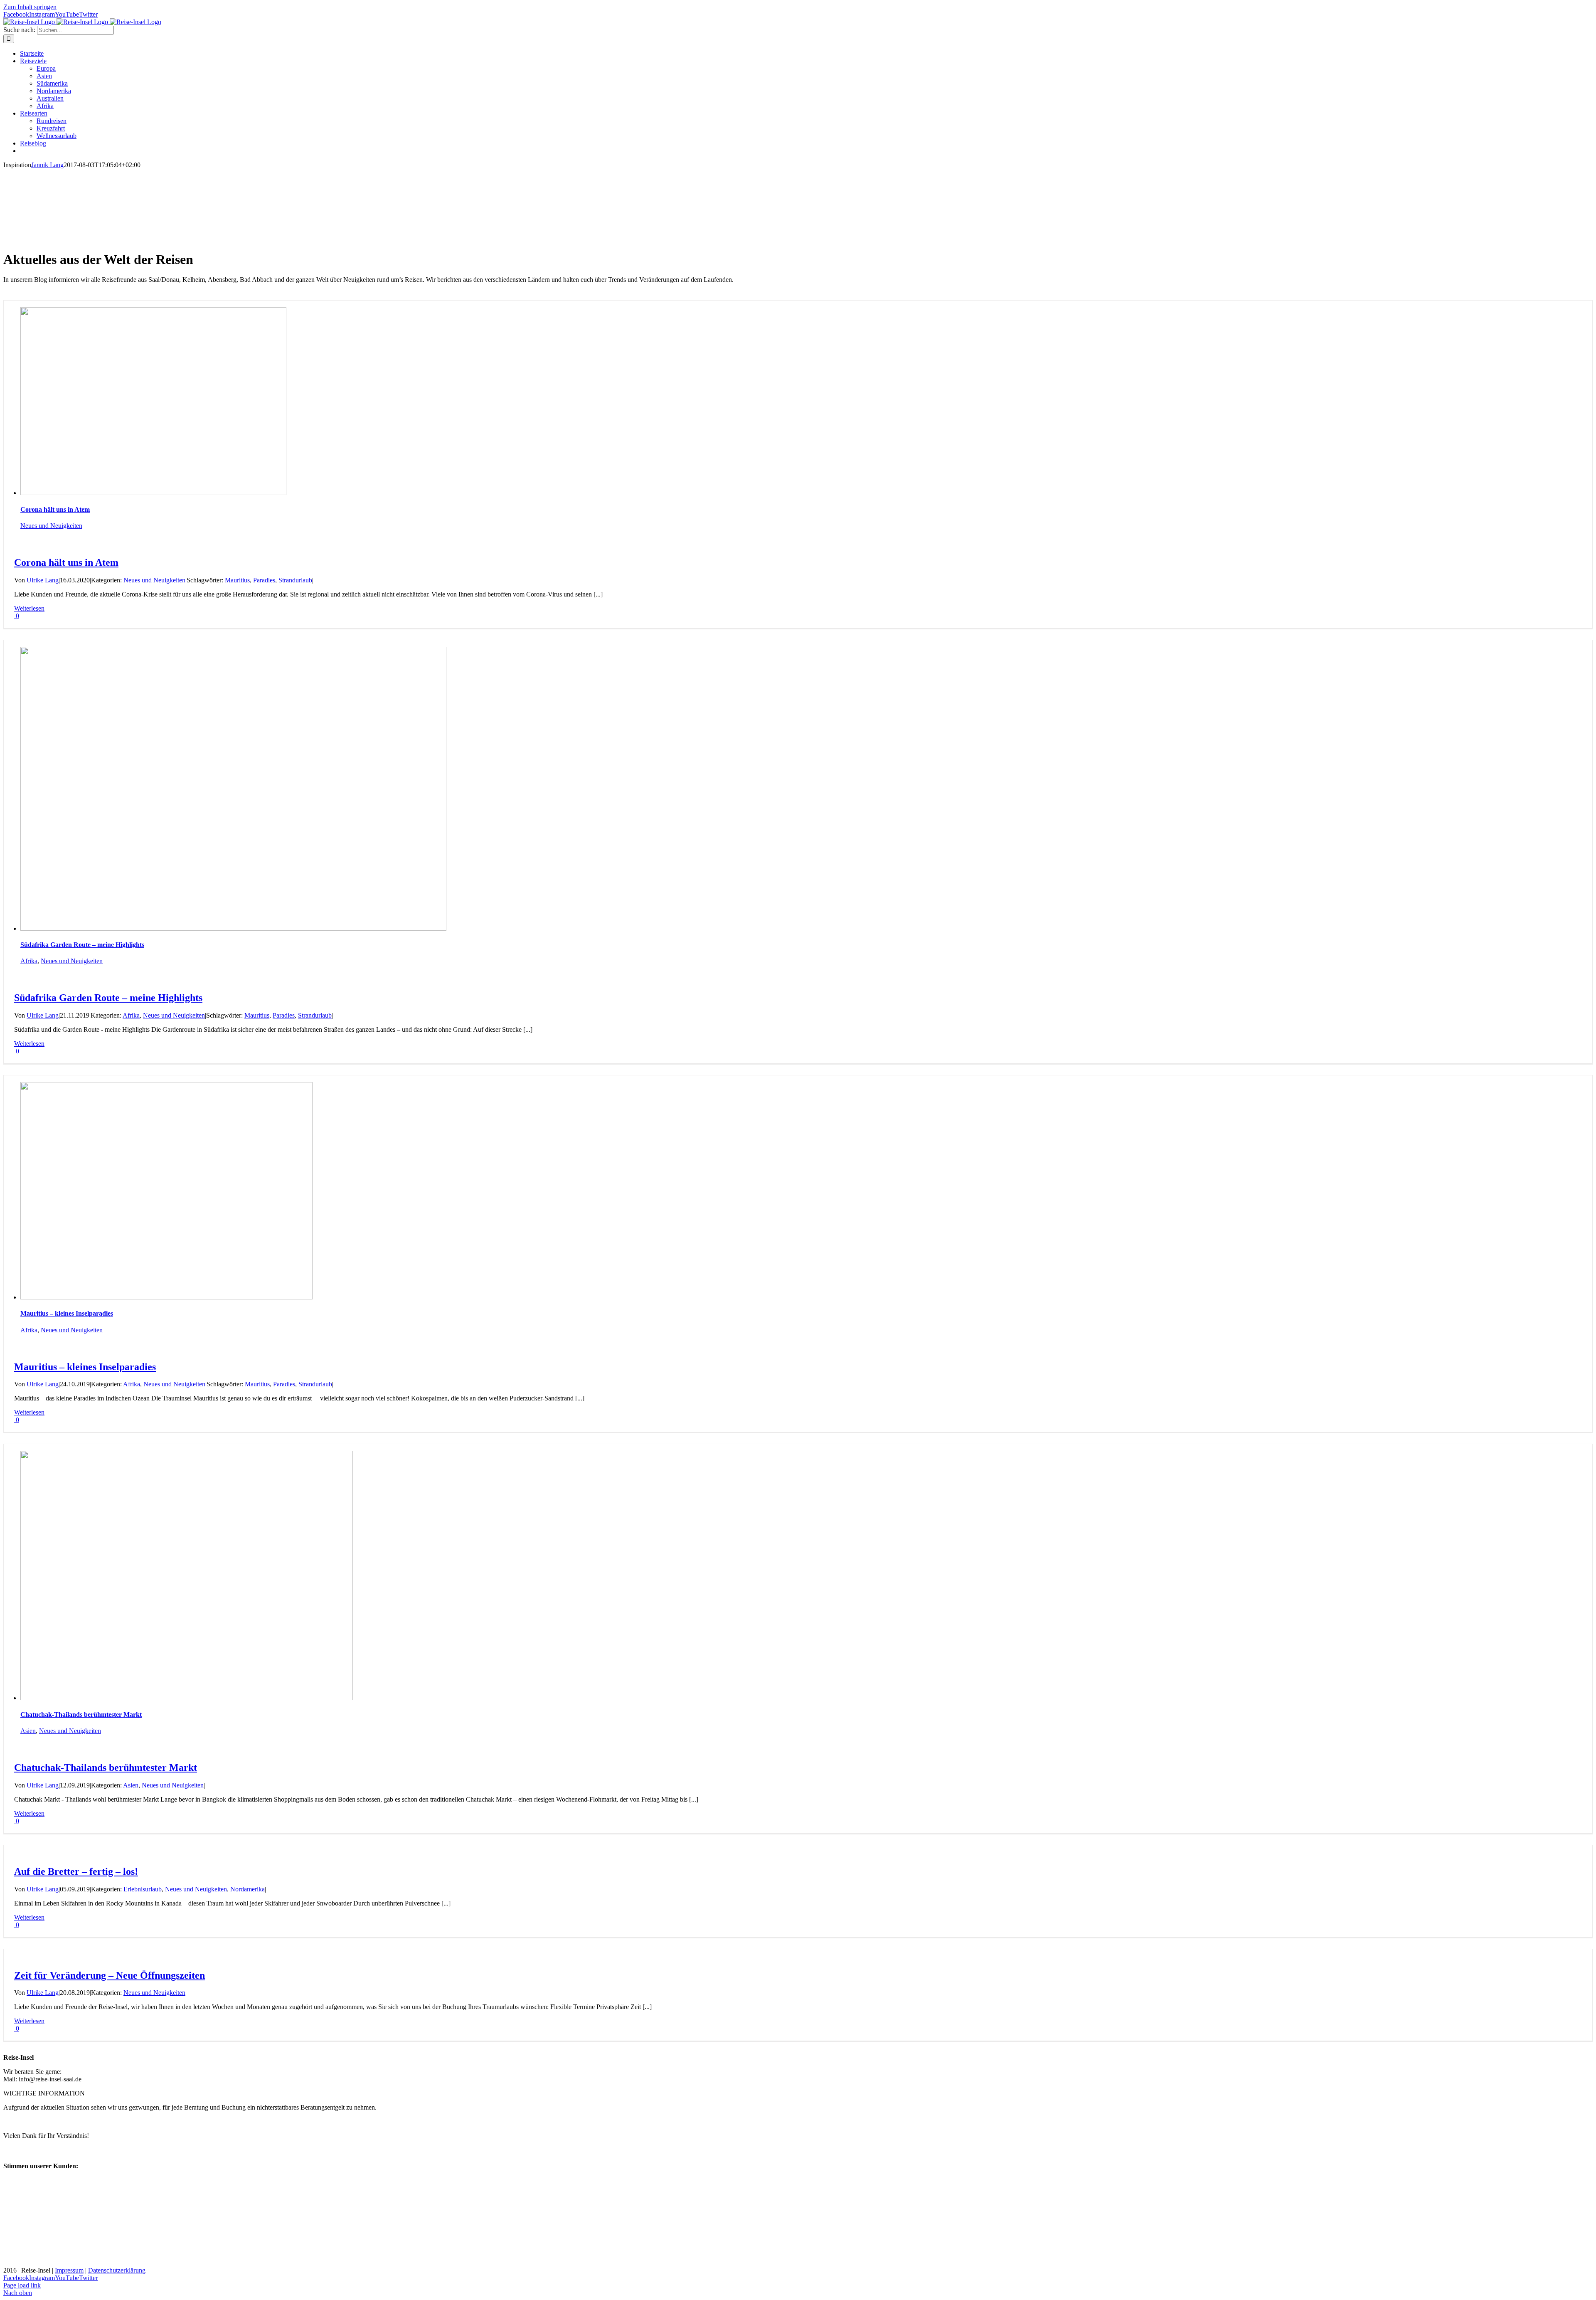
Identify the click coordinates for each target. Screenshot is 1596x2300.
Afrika (29, 961)
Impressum (69, 2270)
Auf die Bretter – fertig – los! (76, 1871)
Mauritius (237, 580)
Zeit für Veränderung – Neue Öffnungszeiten (110, 1975)
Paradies (264, 580)
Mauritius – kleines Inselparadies (67, 1313)
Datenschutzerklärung (117, 2270)
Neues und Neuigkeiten (51, 526)
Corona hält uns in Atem (55, 509)
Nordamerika (248, 1889)
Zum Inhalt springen (30, 7)
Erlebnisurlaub (143, 1889)
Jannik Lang (47, 165)
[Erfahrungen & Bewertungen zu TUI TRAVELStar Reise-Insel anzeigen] (55, 2263)
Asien (28, 1731)
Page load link (22, 2285)
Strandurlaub (295, 580)
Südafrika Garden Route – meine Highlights (82, 945)
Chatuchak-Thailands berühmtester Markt (81, 1715)
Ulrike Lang (43, 580)
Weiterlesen (29, 608)
